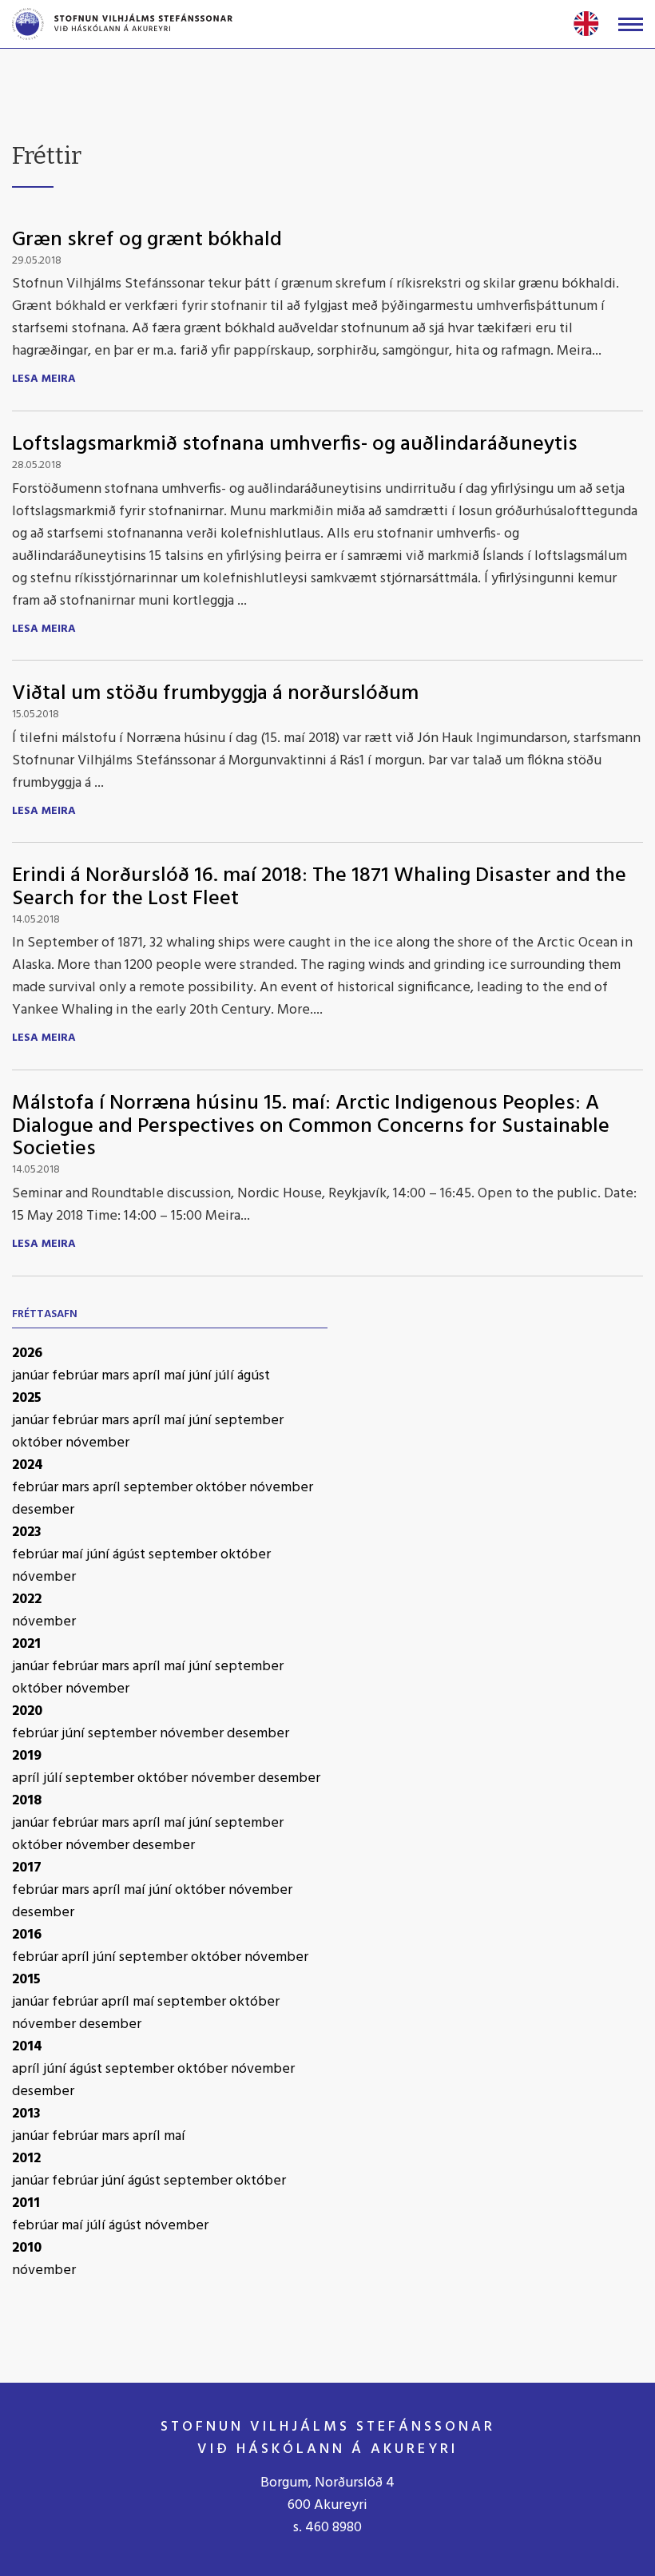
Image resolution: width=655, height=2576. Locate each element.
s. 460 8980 (327, 2528)
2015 (26, 1980)
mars (117, 1376)
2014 (27, 2047)
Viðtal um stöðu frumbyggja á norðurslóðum (215, 694)
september (249, 1421)
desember (43, 1510)
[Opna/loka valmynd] (631, 24)
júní (202, 1376)
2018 (27, 1801)
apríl (148, 1376)
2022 (27, 1600)
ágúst (254, 1376)
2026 (27, 1353)
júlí (226, 1376)
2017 (27, 1868)
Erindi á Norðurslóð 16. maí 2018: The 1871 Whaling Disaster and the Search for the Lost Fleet (319, 887)
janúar (32, 1376)
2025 (27, 1398)
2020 (27, 1711)
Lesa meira (44, 379)
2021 (26, 1644)
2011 (26, 2203)
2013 (26, 2114)
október (39, 1443)
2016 (27, 1935)
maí (176, 1376)
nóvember (97, 1443)
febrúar (77, 1376)
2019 (27, 1756)
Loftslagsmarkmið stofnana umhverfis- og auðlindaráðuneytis (295, 445)
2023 (27, 1532)
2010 (27, 2248)
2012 (26, 2159)
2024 (28, 1465)
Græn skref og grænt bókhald (147, 240)
